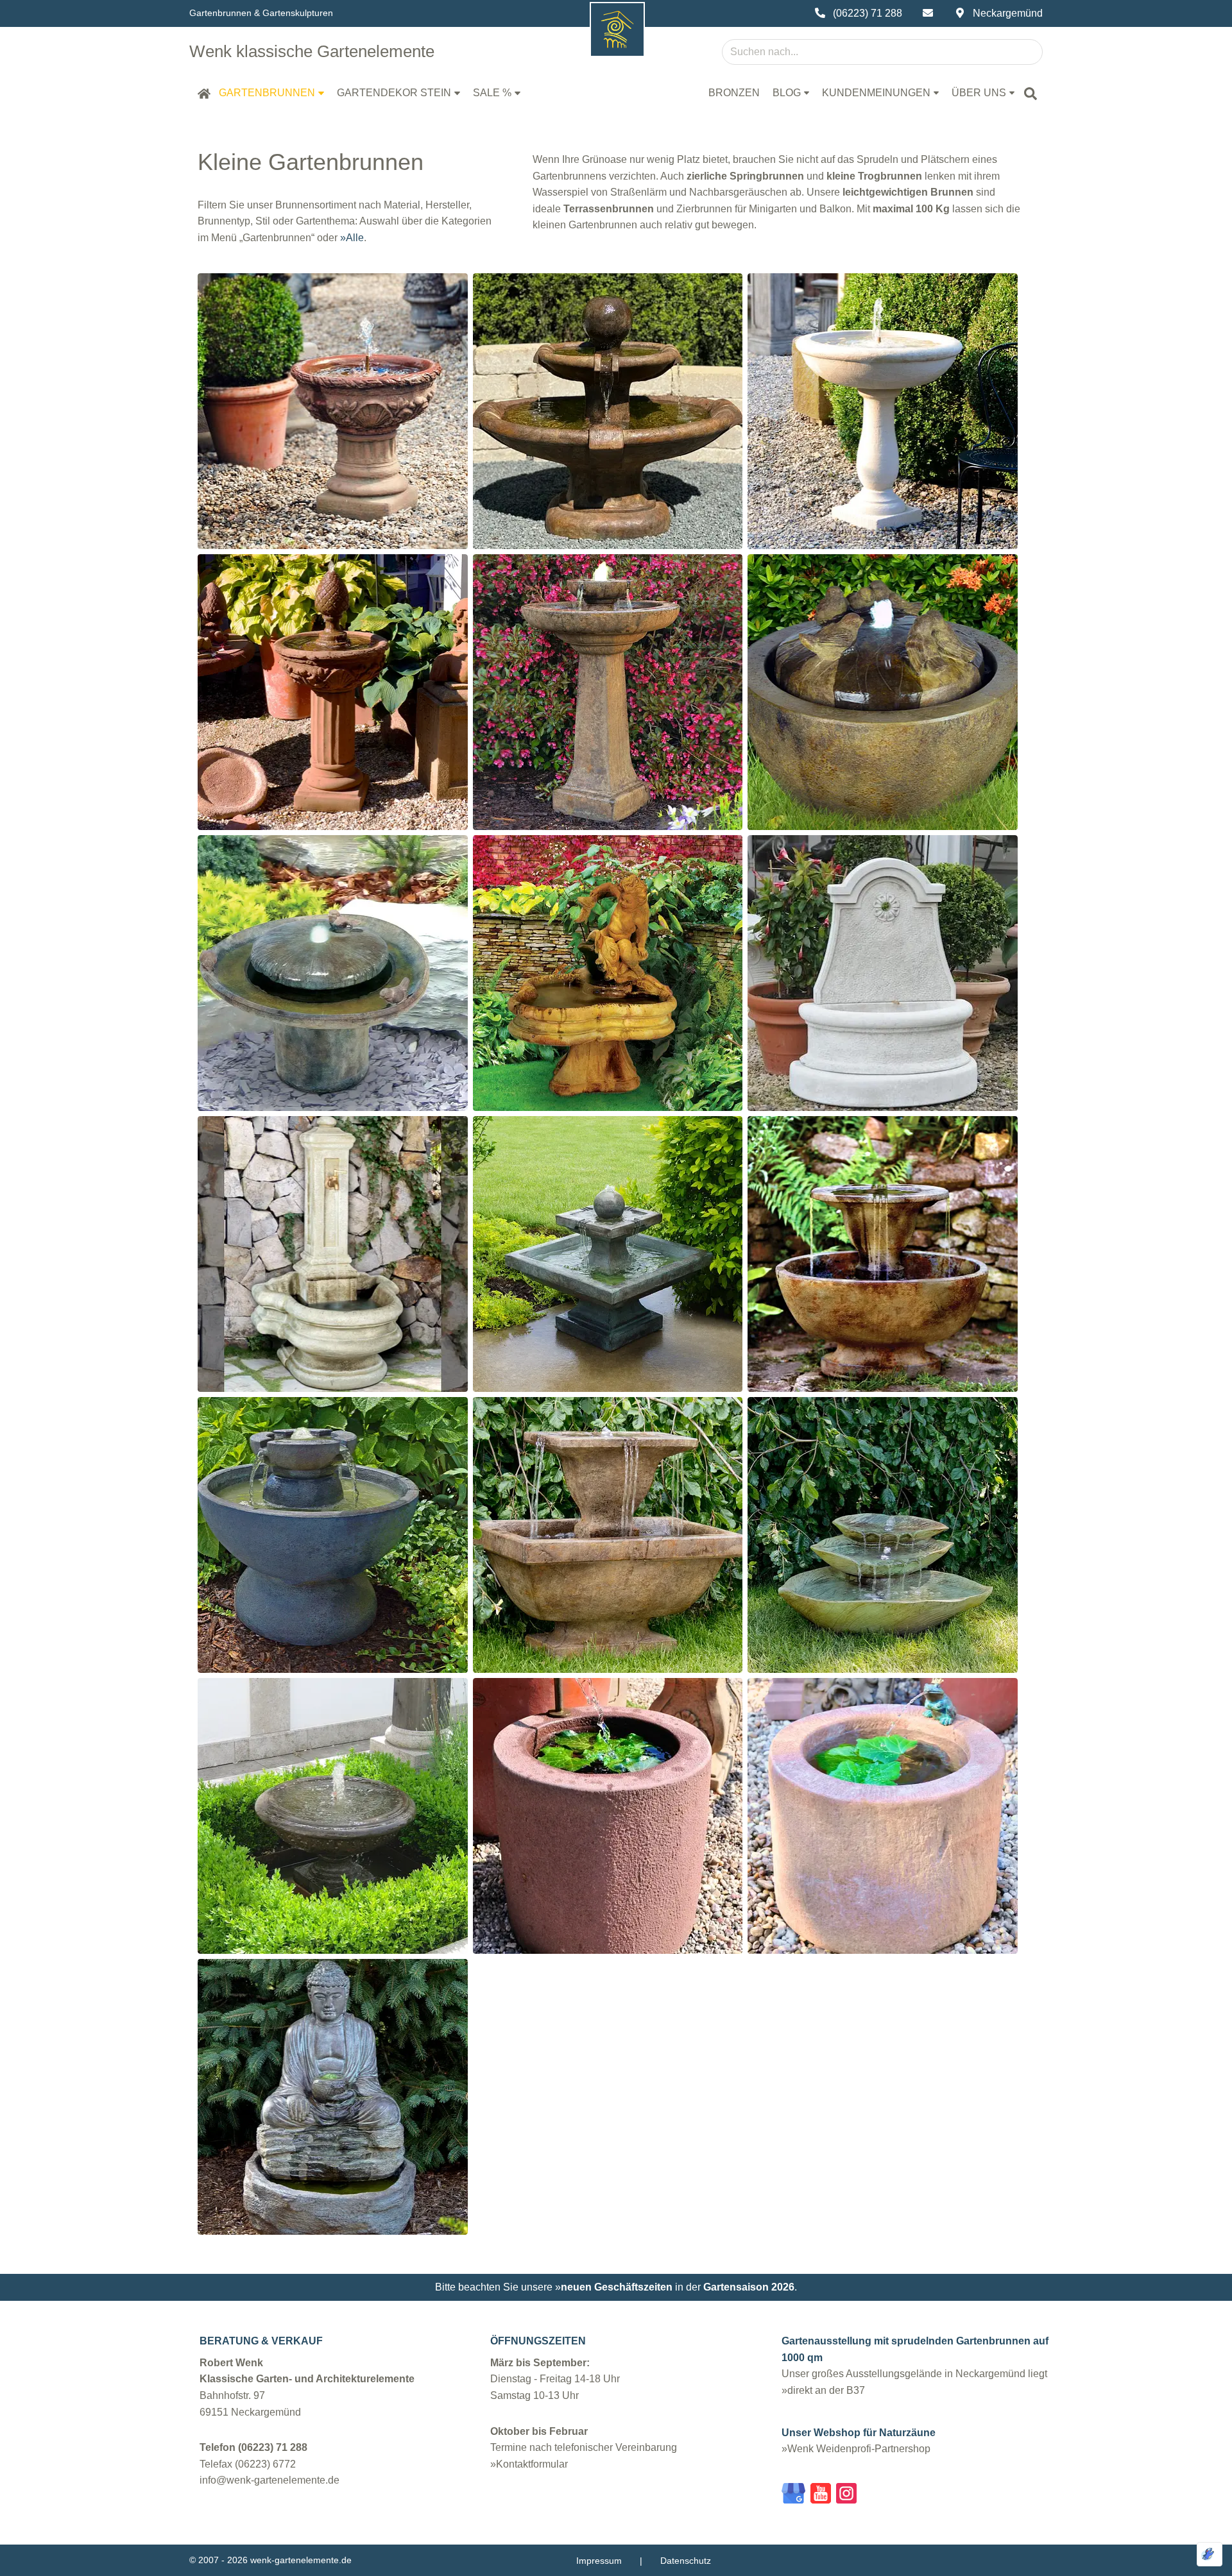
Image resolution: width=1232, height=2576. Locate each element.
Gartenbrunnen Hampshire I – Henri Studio (608, 1217)
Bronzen (734, 93)
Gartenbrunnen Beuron (333, 656)
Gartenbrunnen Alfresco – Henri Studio (883, 1217)
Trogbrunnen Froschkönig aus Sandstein (883, 1771)
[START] (204, 93)
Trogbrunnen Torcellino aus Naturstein (607, 1763)
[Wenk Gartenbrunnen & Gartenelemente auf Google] (793, 2496)
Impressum (599, 2561)
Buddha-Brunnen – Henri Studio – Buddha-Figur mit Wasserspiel (333, 2061)
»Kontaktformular (529, 2464)
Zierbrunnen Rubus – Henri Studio (333, 1498)
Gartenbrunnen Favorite (333, 375)
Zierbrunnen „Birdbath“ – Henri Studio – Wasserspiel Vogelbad (333, 928)
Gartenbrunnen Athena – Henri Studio (607, 375)
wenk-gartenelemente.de (301, 2560)
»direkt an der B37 (823, 2390)
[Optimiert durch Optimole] (1210, 2554)
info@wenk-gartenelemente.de (269, 2480)
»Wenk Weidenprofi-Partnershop (856, 2449)
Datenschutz (686, 2561)
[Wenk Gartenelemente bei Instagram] (846, 2496)
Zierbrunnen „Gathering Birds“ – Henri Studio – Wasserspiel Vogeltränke (883, 648)
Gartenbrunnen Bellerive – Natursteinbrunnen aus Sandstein (882, 375)
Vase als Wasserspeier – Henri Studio (333, 1771)
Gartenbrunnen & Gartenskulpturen (261, 13)
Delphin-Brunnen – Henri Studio (607, 928)
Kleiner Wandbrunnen (883, 937)
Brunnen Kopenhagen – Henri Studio (608, 647)
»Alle (352, 238)
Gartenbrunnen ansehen (333, 444)
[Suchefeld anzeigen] (1031, 93)
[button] (321, 93)
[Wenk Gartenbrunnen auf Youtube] (821, 2496)
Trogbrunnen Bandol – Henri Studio (333, 1217)
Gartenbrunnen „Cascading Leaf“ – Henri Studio (883, 1490)
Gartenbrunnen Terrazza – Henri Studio (607, 1490)
